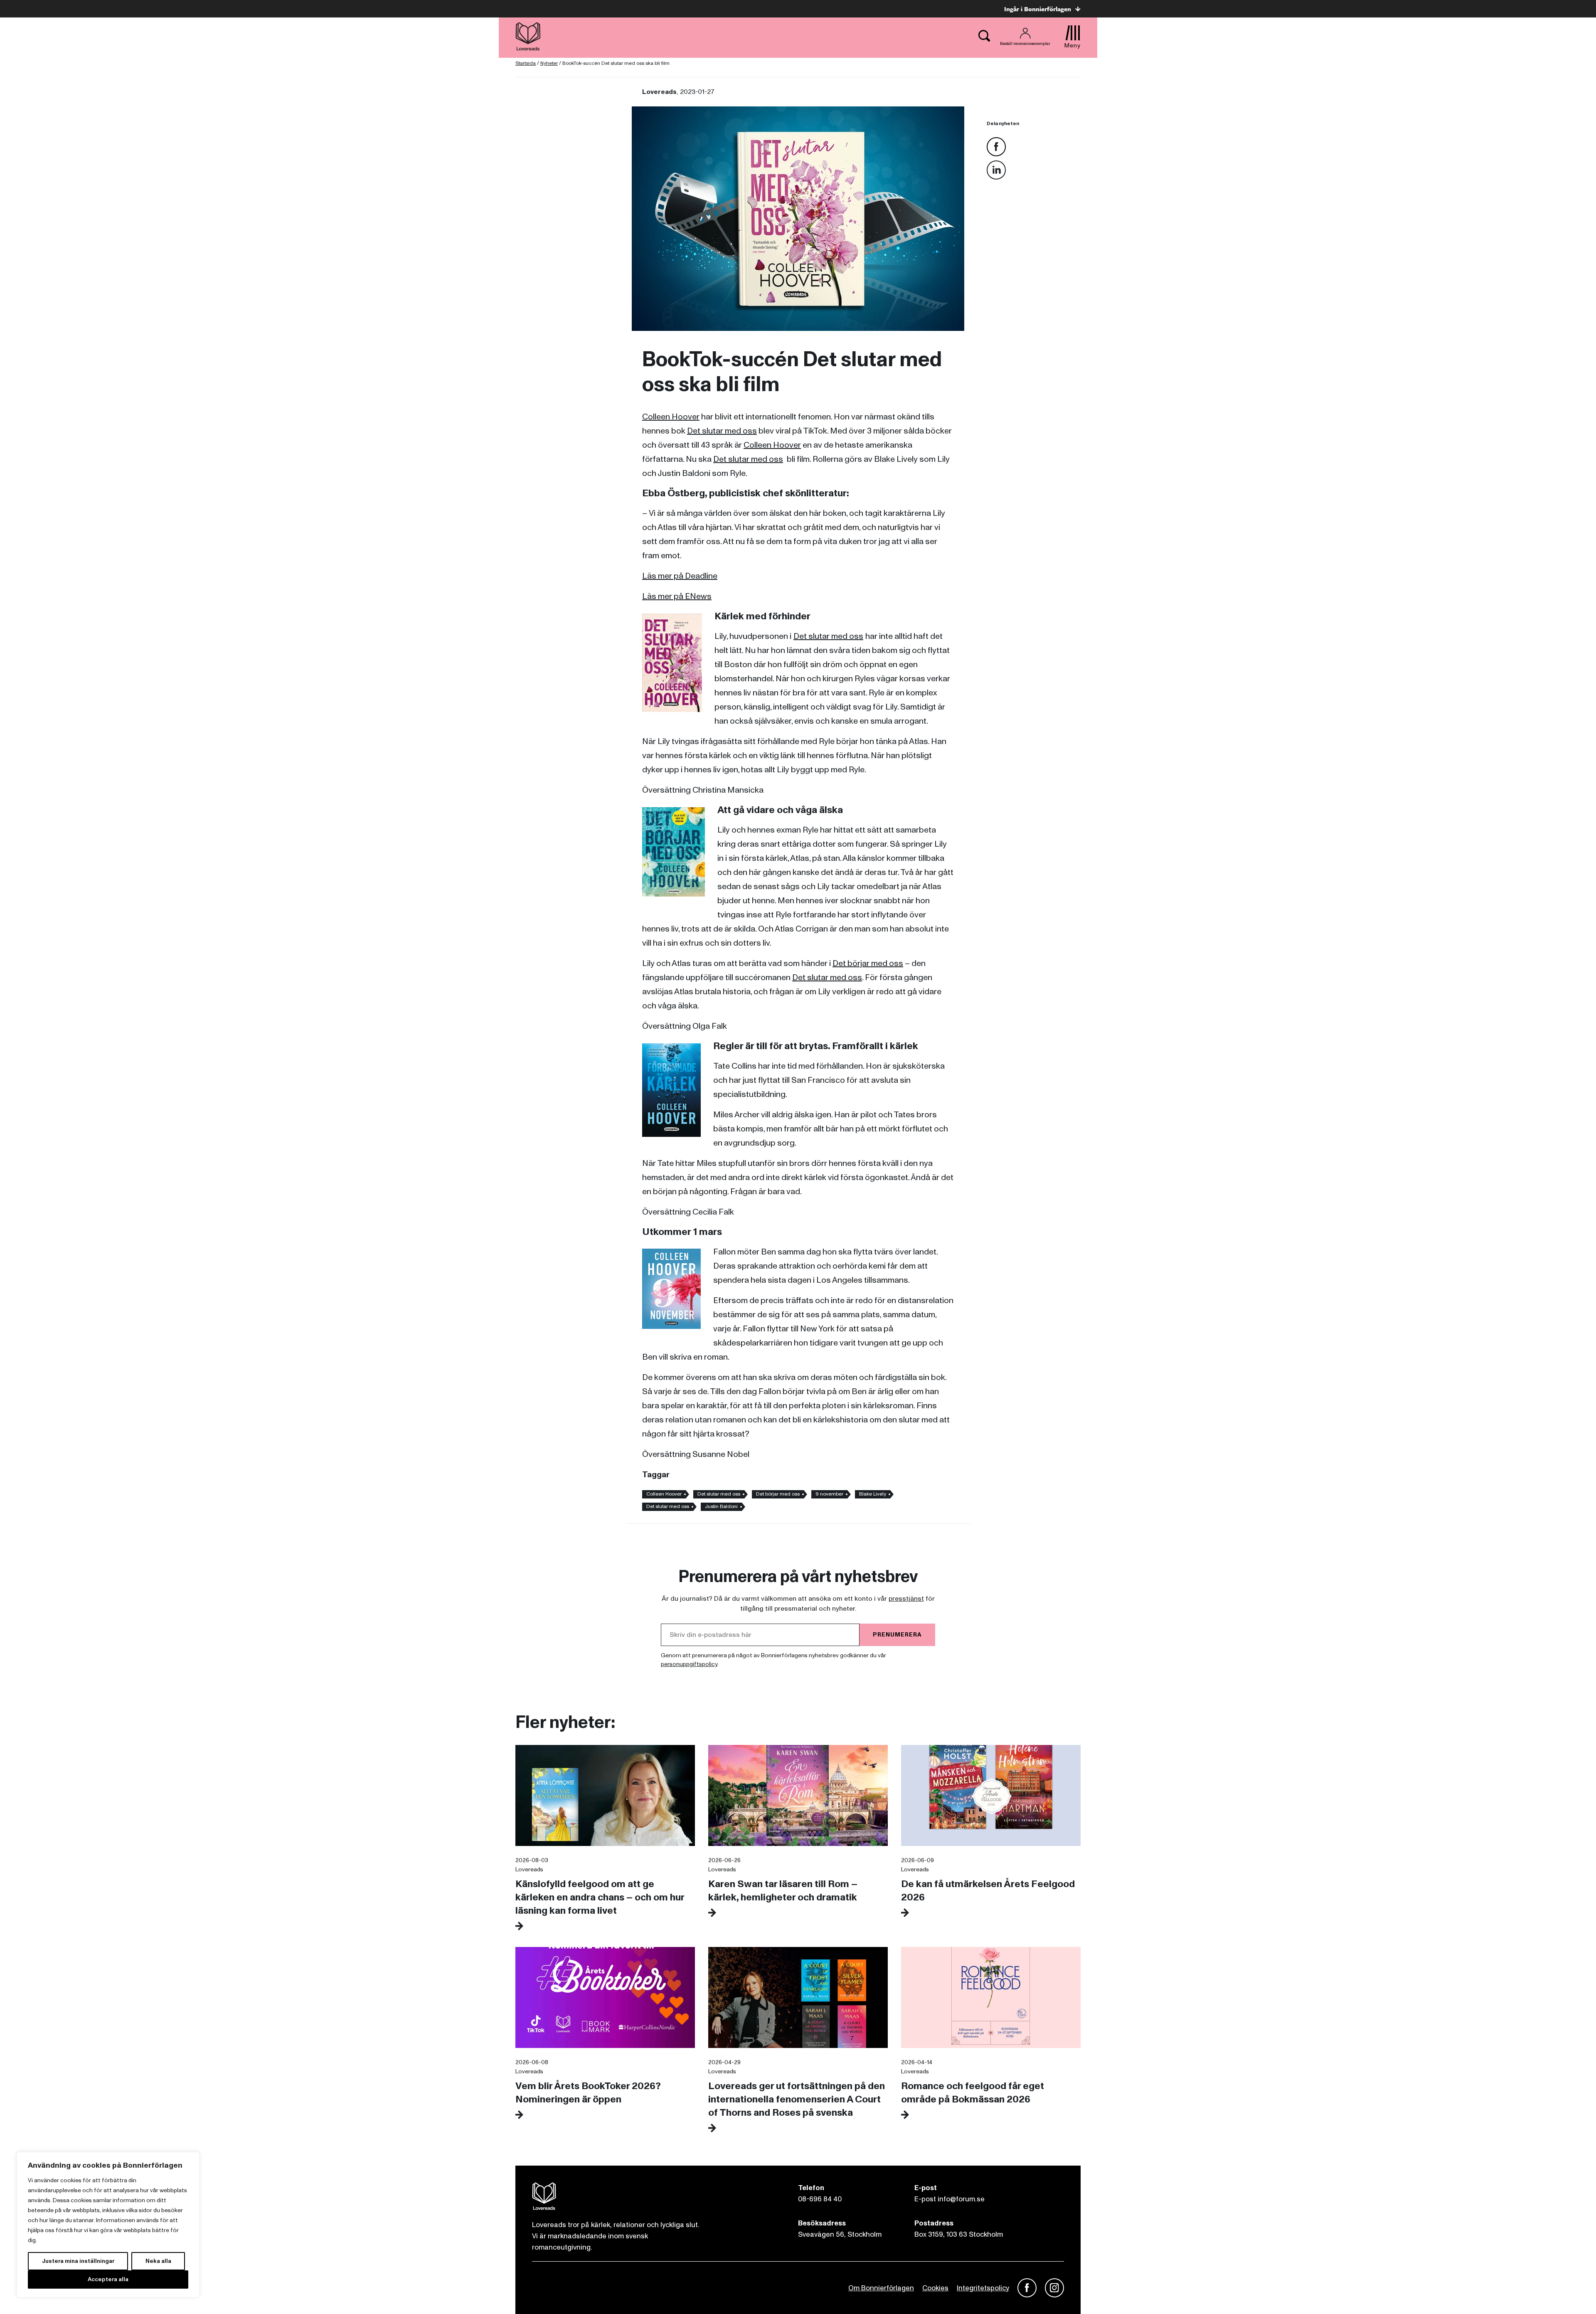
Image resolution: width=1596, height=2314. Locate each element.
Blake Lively (873, 1494)
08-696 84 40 (820, 2199)
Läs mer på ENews (677, 596)
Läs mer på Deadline (680, 576)
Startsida (526, 63)
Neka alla (158, 2261)
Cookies (935, 2288)
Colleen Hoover (671, 417)
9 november (829, 1494)
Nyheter (549, 63)
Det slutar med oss (722, 431)
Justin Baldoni (721, 1507)
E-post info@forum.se (949, 2199)
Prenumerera (897, 1635)
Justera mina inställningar (78, 2261)
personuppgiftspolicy (689, 1664)
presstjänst (906, 1599)
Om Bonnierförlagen (881, 2288)
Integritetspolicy (983, 2288)
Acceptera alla (108, 2279)
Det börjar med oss (868, 964)
